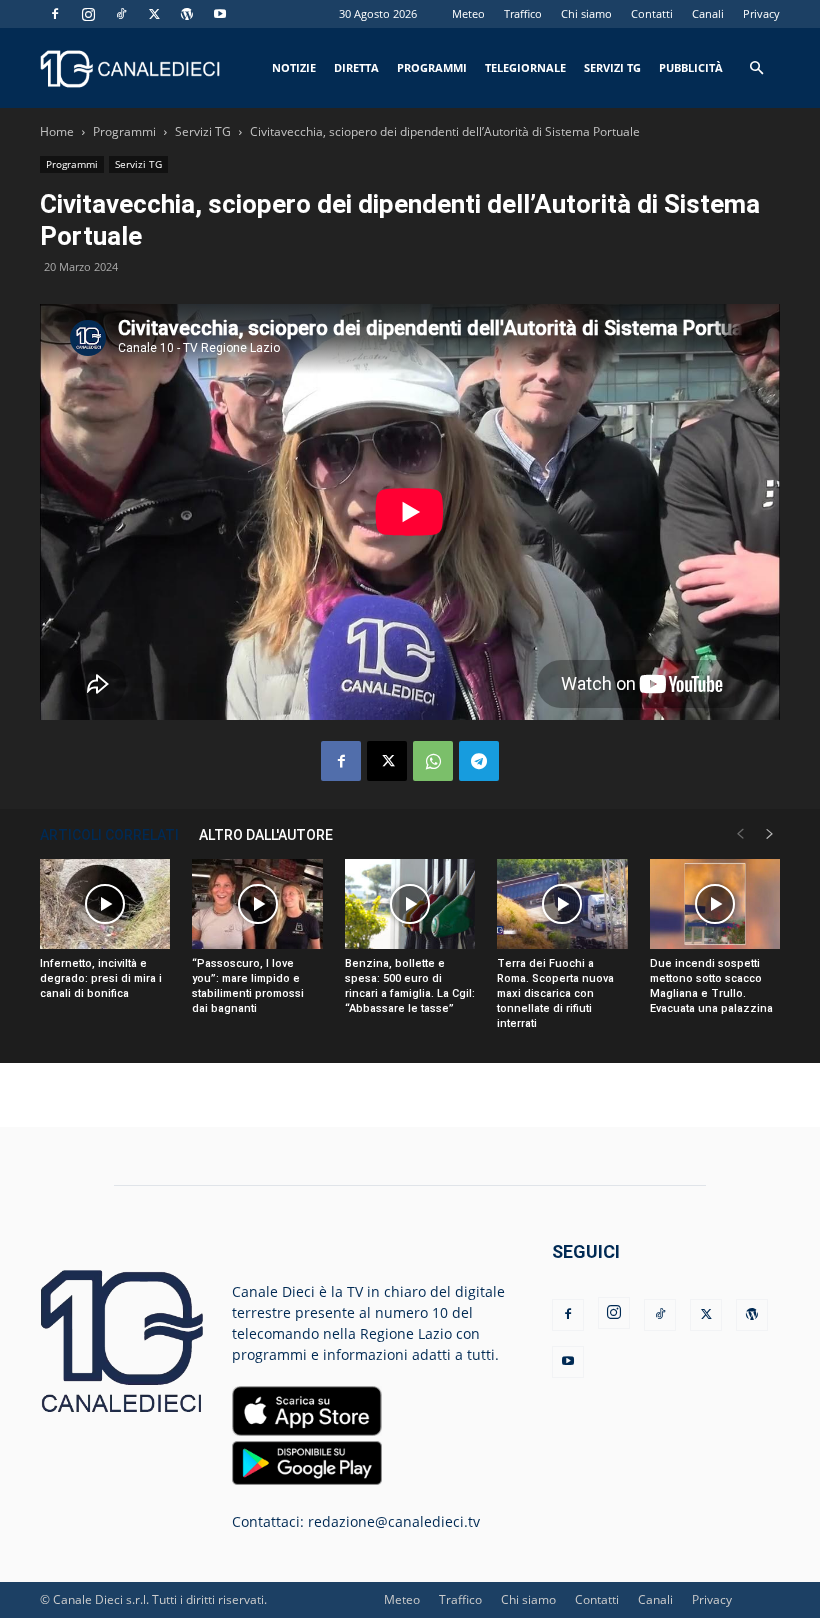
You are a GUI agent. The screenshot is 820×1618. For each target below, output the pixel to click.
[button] (756, 68)
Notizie (294, 67)
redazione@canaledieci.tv (394, 1521)
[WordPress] (187, 14)
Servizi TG (612, 67)
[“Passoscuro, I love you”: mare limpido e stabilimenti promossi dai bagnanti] (257, 904)
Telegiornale (525, 67)
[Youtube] (220, 14)
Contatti (652, 13)
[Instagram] (88, 14)
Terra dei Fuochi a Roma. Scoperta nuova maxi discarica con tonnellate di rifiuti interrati (555, 993)
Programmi (432, 67)
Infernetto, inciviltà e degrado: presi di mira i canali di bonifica (101, 978)
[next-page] (770, 834)
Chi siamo (586, 13)
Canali (708, 13)
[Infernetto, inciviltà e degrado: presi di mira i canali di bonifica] (105, 904)
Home (57, 131)
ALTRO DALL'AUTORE (266, 835)
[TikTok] (121, 14)
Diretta (356, 67)
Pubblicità (691, 67)
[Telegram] (479, 761)
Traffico (523, 13)
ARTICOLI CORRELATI (109, 835)
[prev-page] (740, 834)
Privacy (761, 13)
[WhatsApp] (433, 761)
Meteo (468, 13)
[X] (154, 14)
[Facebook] (55, 14)
